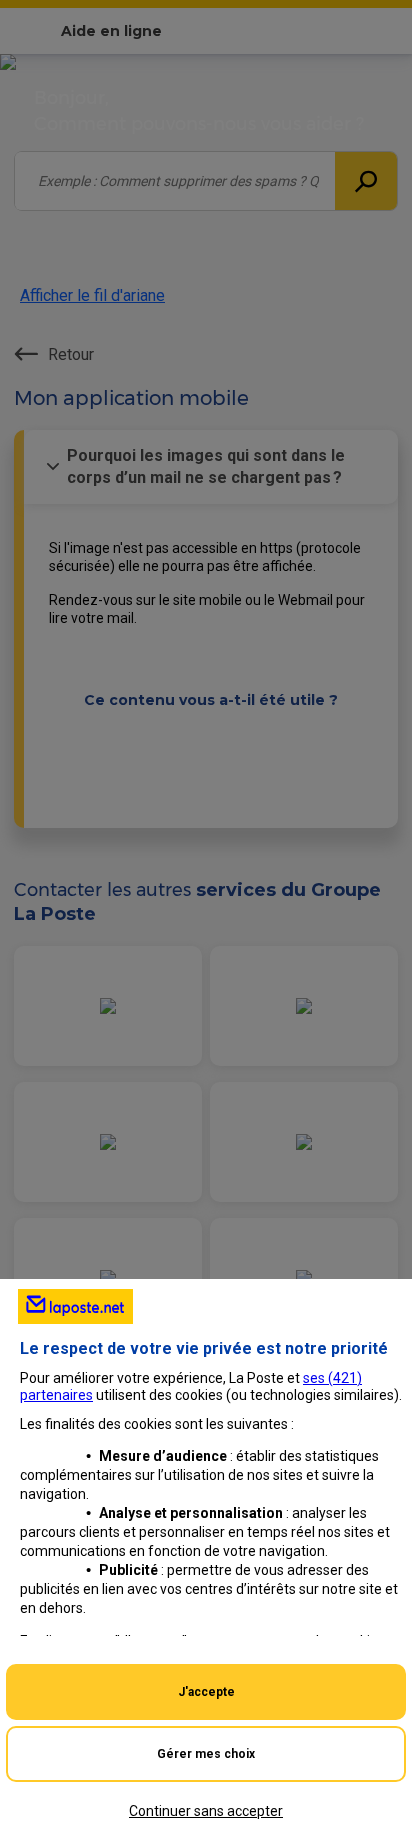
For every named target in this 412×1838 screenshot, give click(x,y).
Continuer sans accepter (206, 1811)
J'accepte (206, 1692)
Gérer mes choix (206, 1754)
